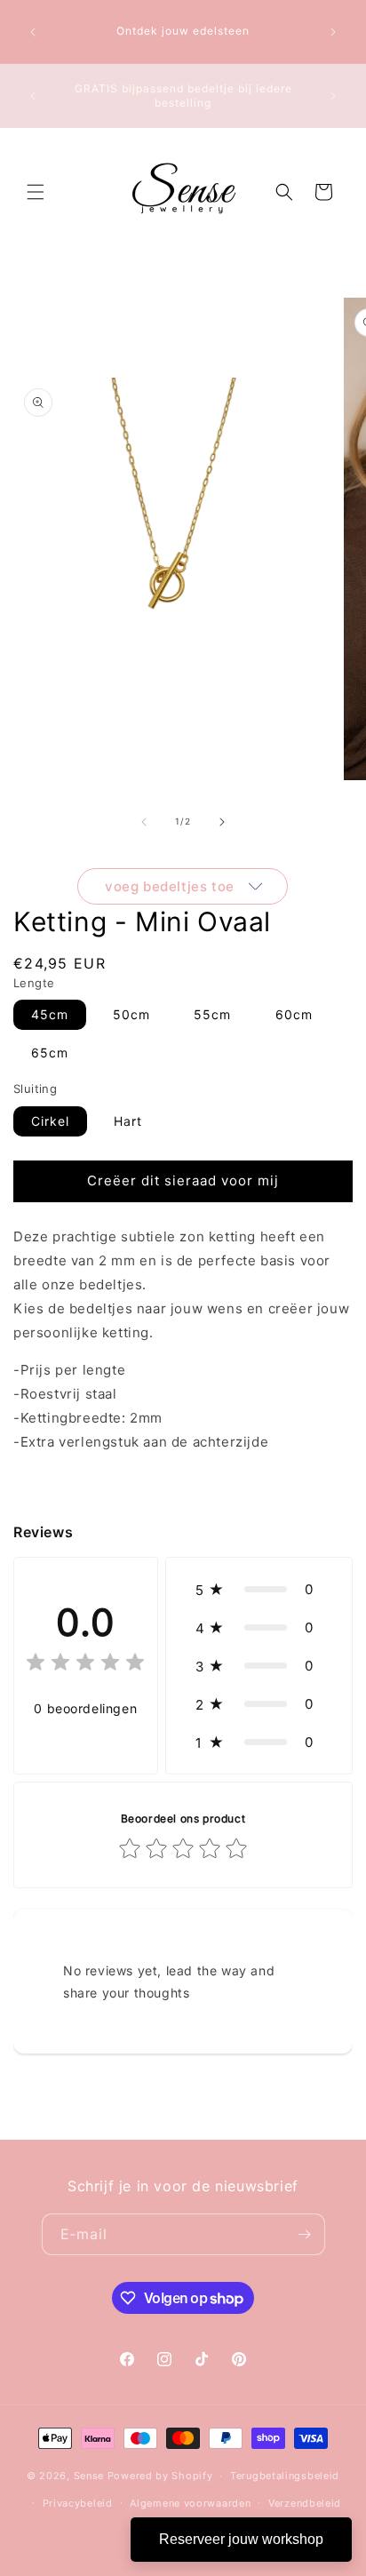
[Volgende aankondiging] (333, 32)
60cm (294, 1014)
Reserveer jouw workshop (241, 2539)
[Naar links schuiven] (144, 822)
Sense (89, 2476)
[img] (85, 1665)
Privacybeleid (78, 2503)
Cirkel (50, 1121)
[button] (36, 192)
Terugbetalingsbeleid (285, 2476)
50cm (131, 1014)
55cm (212, 1014)
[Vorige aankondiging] (33, 32)
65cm (50, 1053)
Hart (128, 1121)
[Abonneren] (305, 2234)
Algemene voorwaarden (190, 2503)
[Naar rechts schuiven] (222, 822)
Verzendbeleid (305, 2503)
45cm (50, 1014)
